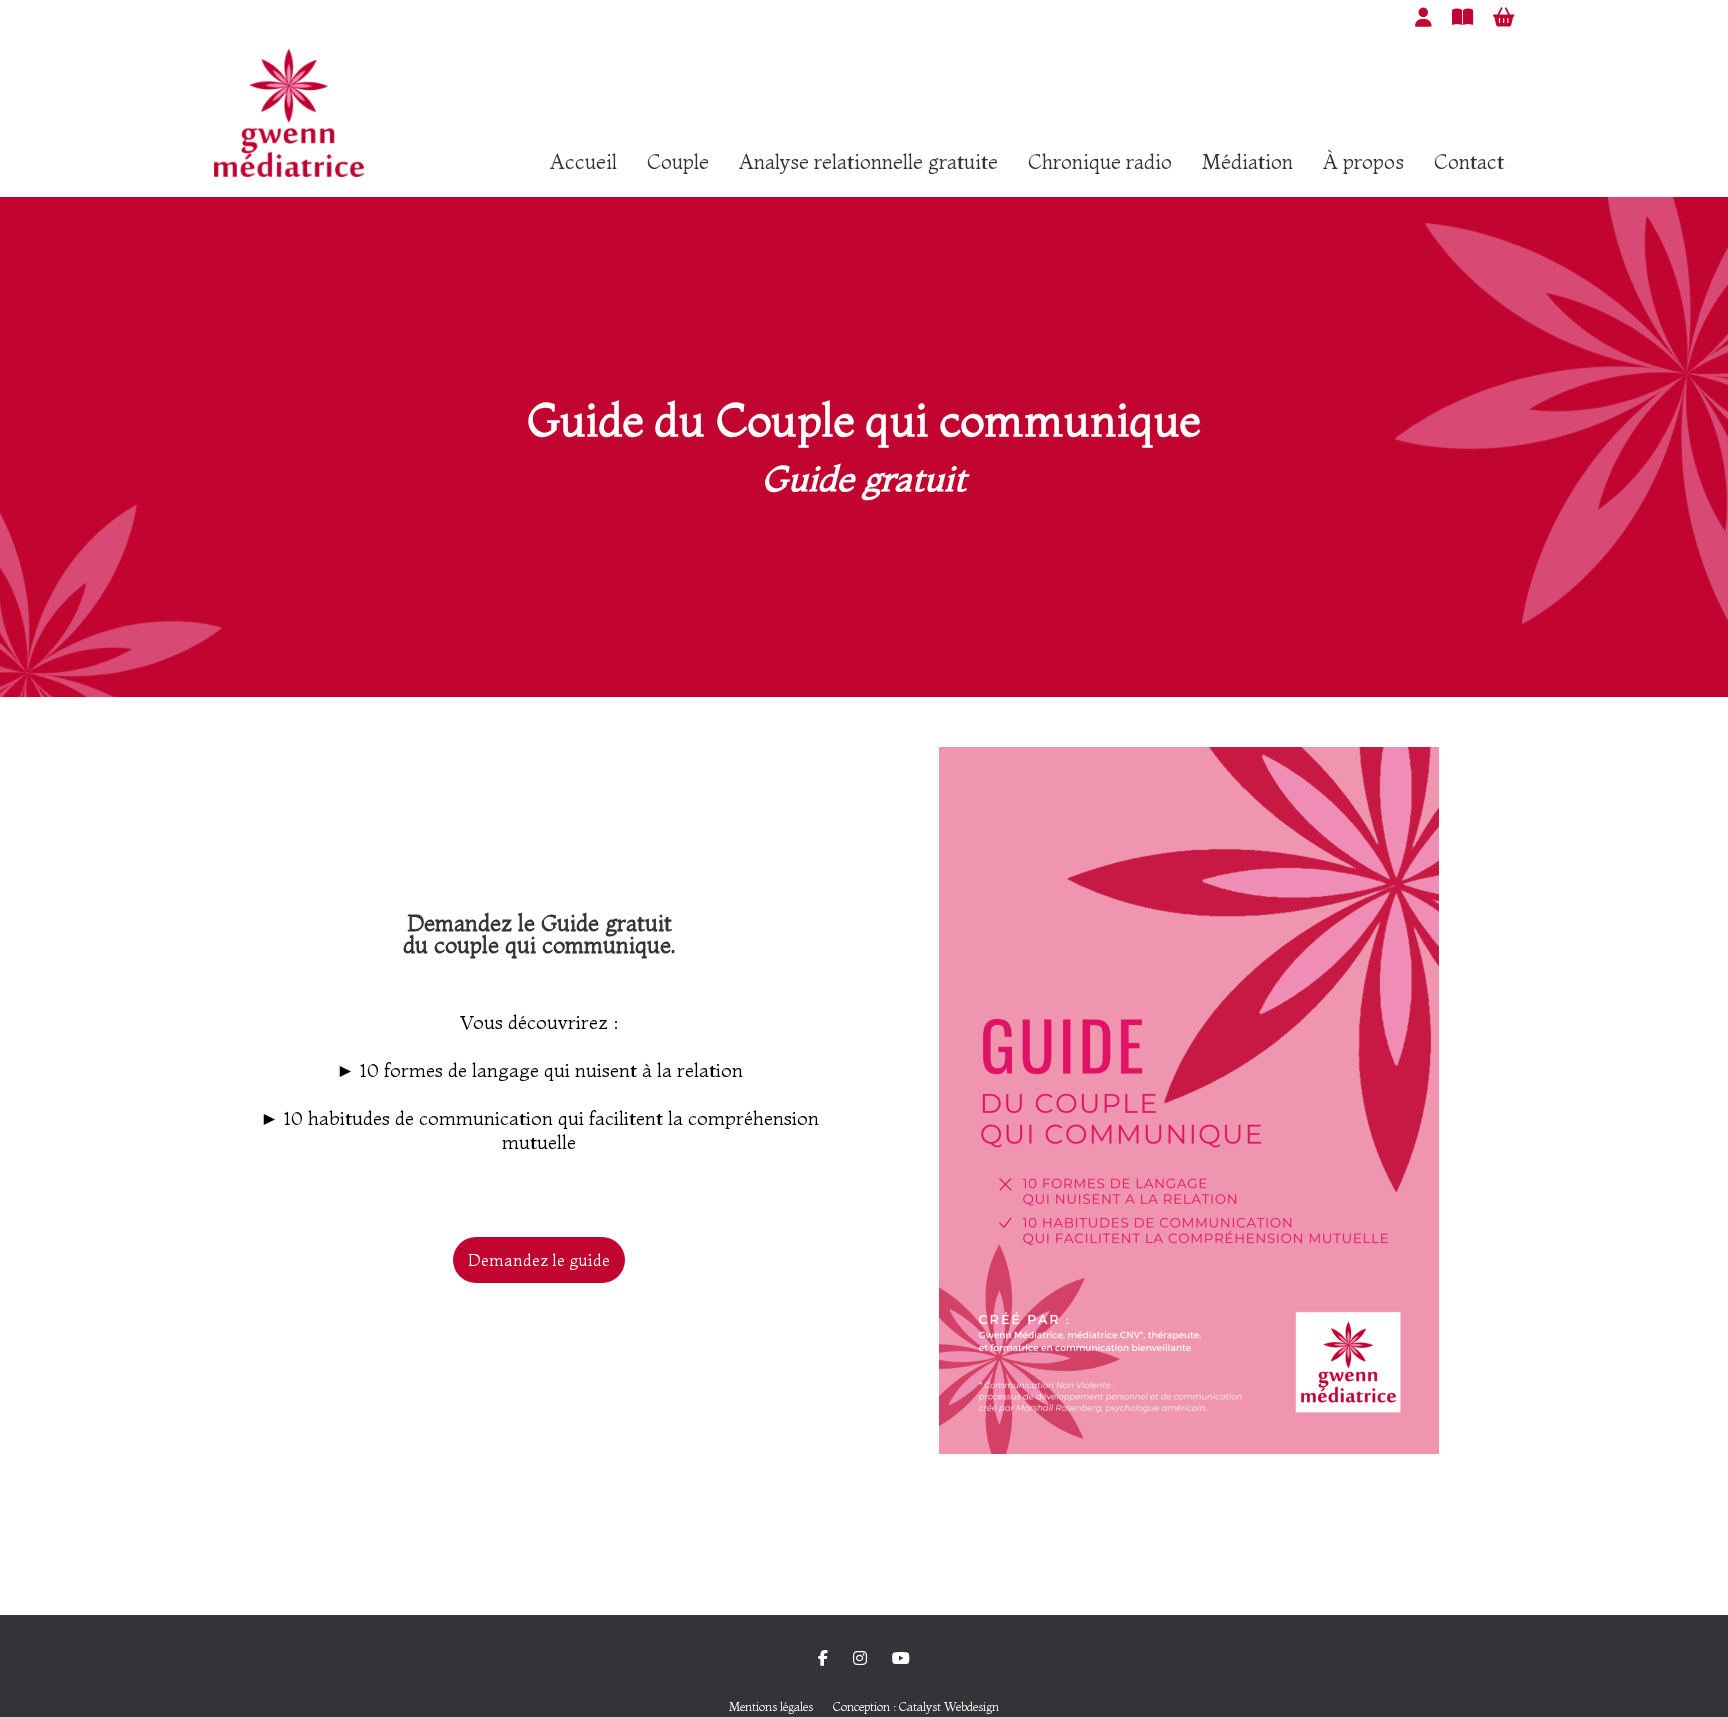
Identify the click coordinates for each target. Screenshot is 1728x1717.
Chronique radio (1100, 161)
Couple (678, 161)
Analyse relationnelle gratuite (868, 161)
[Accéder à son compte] (1423, 17)
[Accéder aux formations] (1462, 17)
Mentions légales (771, 1706)
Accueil (583, 161)
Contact (1469, 161)
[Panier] (1503, 17)
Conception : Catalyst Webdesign (916, 1706)
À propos (1363, 161)
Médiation (1247, 161)
